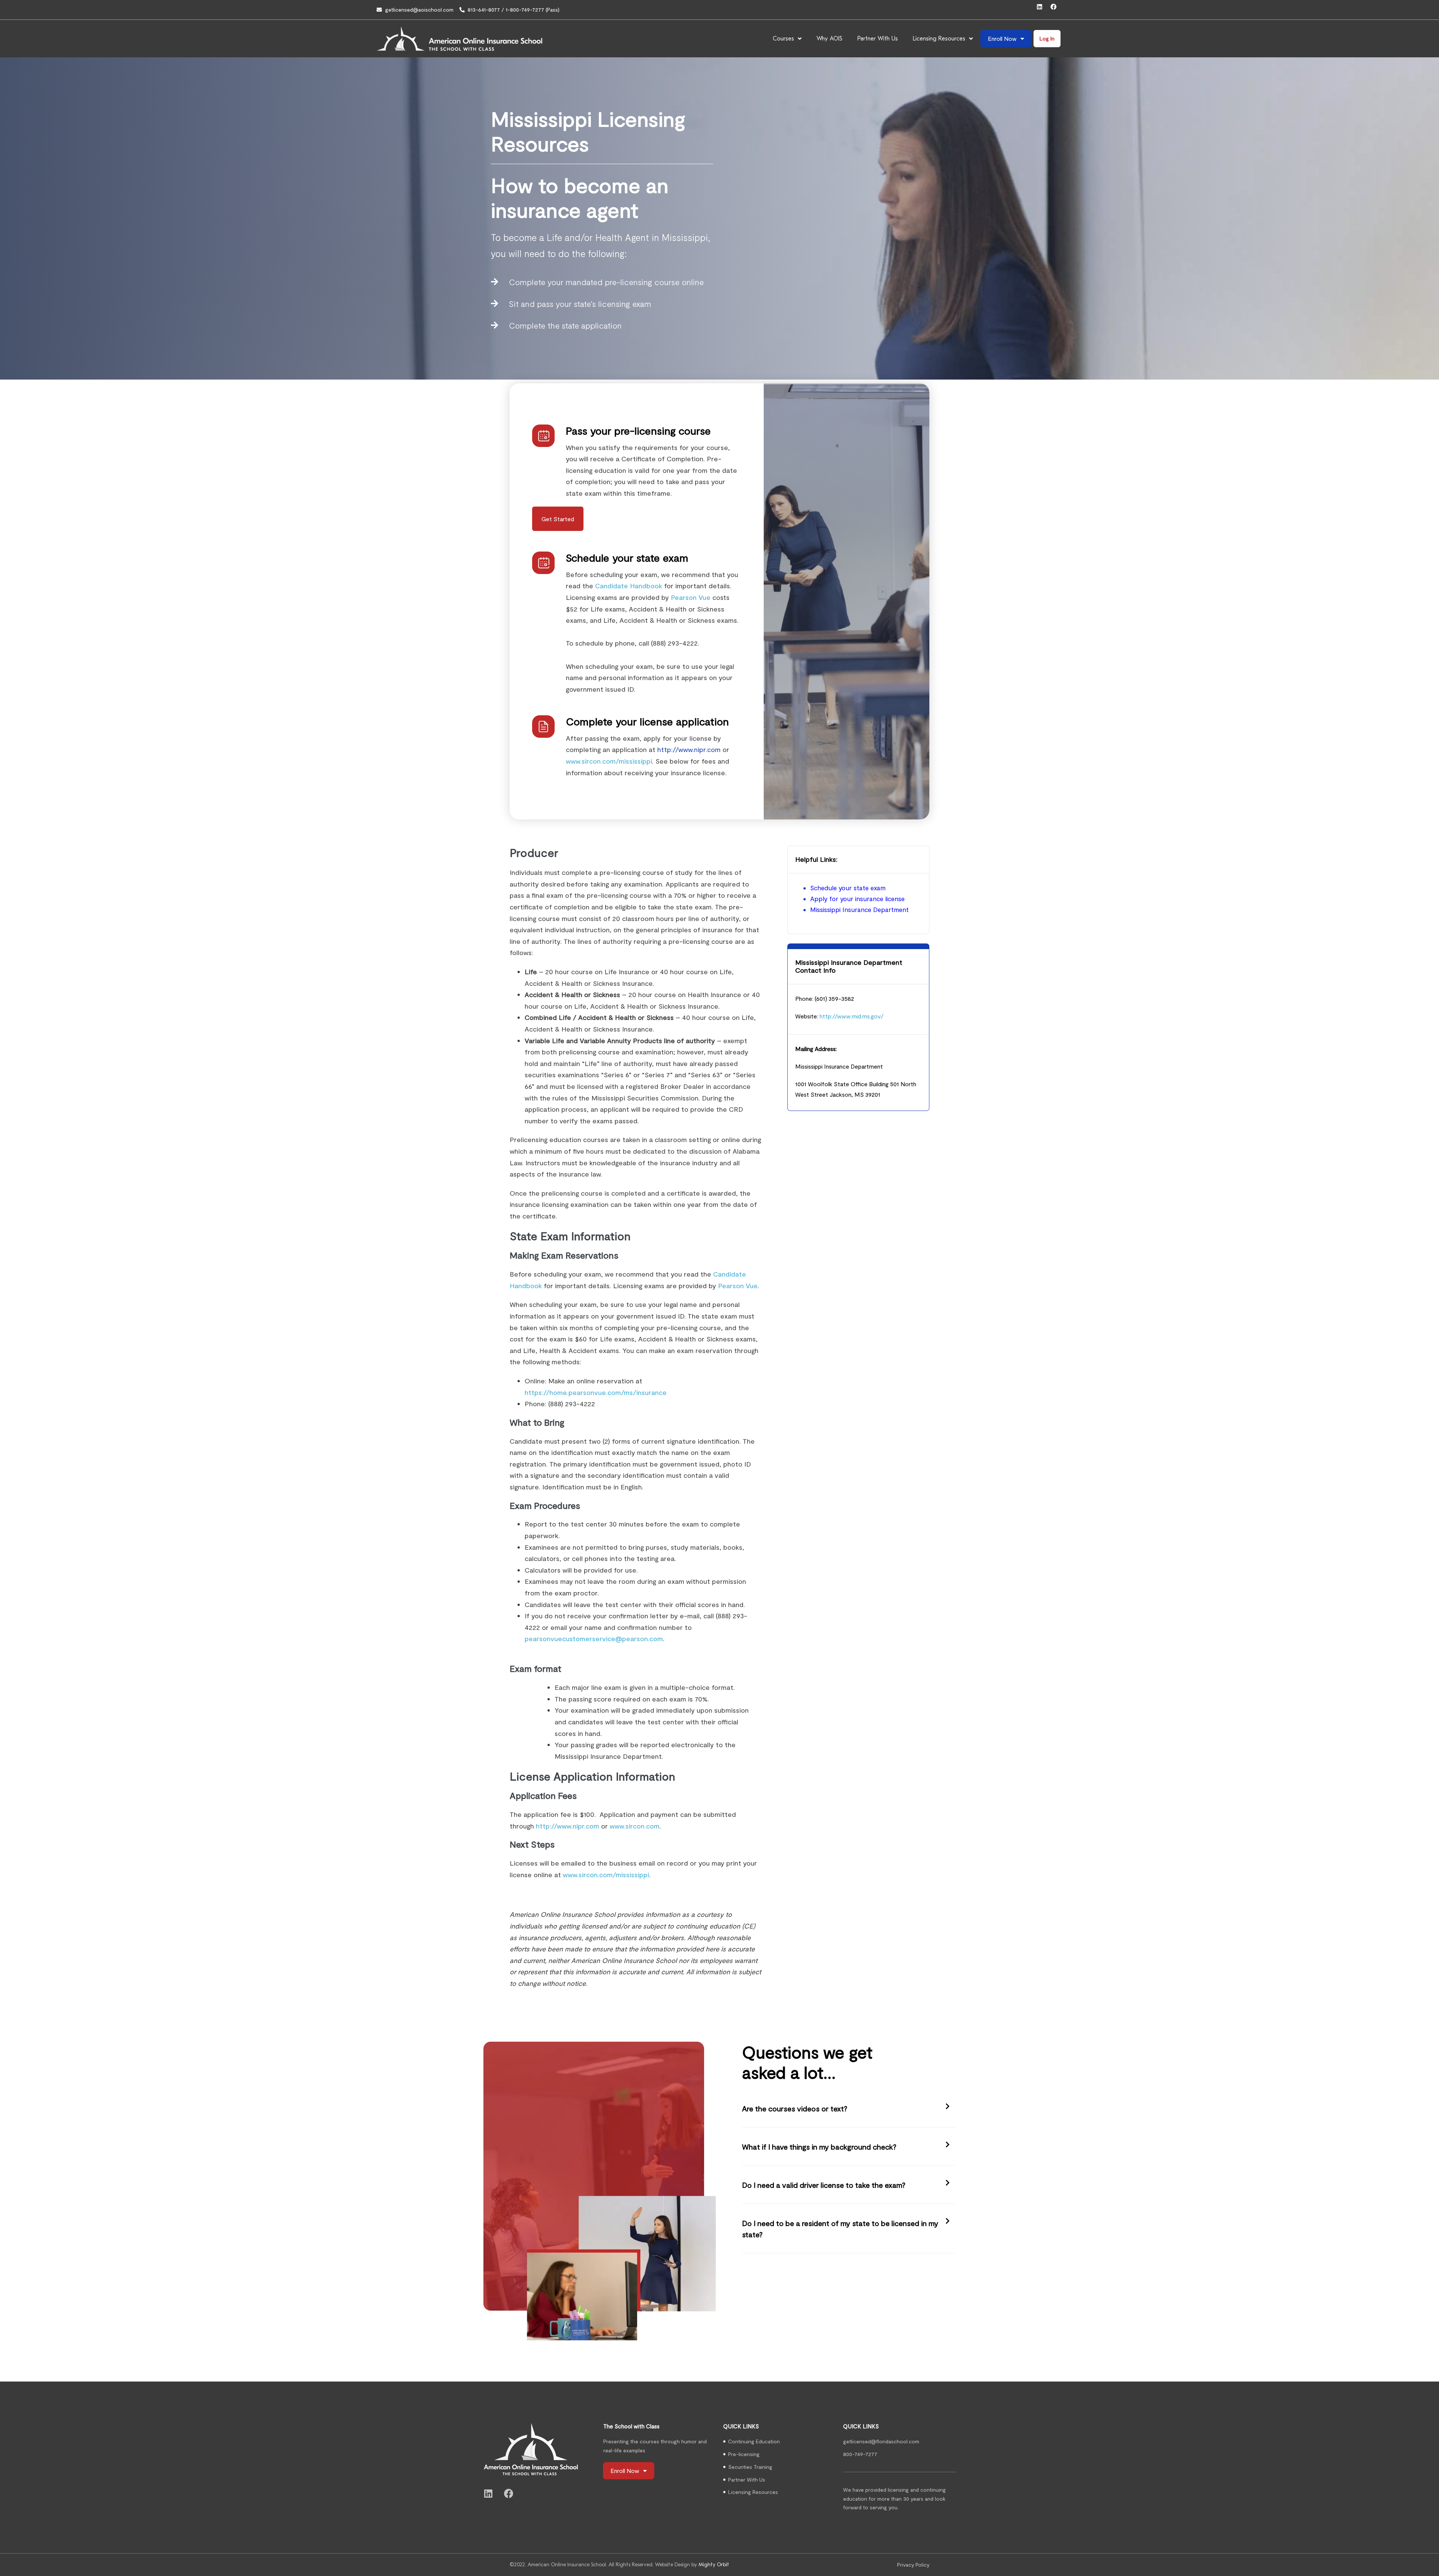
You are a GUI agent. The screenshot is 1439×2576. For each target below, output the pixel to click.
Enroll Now (1002, 38)
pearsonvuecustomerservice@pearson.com (594, 1639)
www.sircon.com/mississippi (609, 761)
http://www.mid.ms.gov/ (852, 1016)
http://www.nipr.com (689, 749)
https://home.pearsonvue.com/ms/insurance (596, 1392)
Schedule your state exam (848, 888)
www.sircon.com (635, 1826)
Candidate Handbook (629, 586)
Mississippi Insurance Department (859, 909)
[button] (849, 2109)
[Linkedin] (1043, 10)
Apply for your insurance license (857, 899)
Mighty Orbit (714, 2565)
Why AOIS (829, 39)
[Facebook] (1056, 10)
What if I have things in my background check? (819, 2147)
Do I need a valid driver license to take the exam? (824, 2185)
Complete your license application (647, 721)
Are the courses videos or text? (795, 2108)
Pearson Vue (691, 597)
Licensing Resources (939, 39)
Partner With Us (878, 39)
